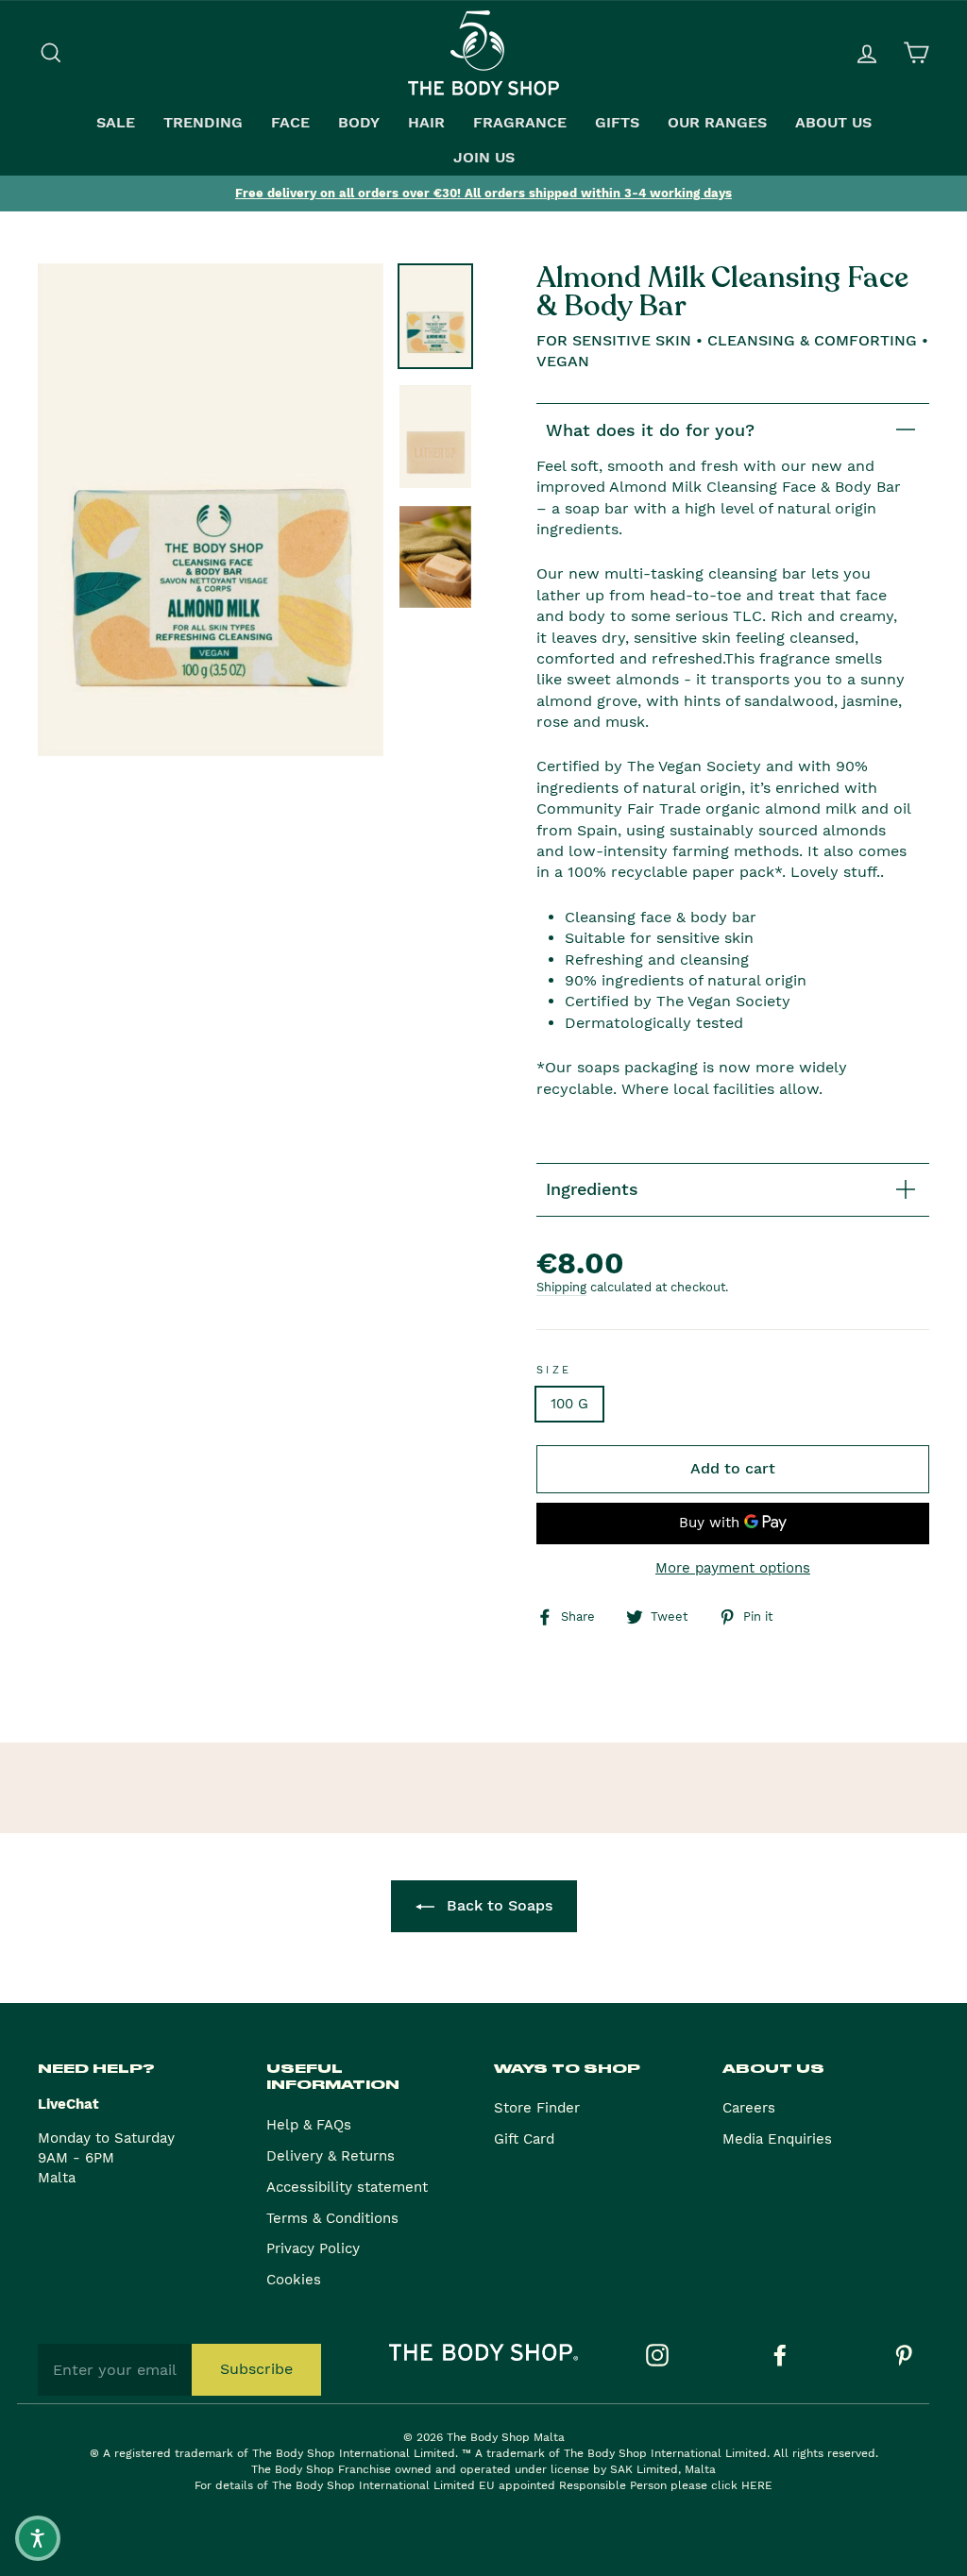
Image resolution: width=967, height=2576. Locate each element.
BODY (359, 123)
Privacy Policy (313, 2248)
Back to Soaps (497, 1905)
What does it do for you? (650, 430)
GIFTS (617, 123)
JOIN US (484, 158)
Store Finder (537, 2108)
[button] (38, 2538)
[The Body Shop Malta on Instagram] (657, 2355)
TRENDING (203, 123)
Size (554, 1370)
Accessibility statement (347, 2187)
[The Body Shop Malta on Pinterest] (904, 2355)
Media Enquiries (777, 2139)
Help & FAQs (309, 2125)
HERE (757, 2485)
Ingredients (592, 1189)
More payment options (733, 1568)
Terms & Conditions (332, 2218)
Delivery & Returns (331, 2156)
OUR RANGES (717, 123)
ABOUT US (833, 123)
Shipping (561, 1287)
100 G (569, 1404)
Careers (749, 2108)
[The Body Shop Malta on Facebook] (780, 2355)
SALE (116, 123)
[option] (483, 194)
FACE (290, 123)
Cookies (294, 2280)
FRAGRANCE (520, 123)
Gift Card (524, 2139)
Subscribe (256, 2369)
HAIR (426, 123)
